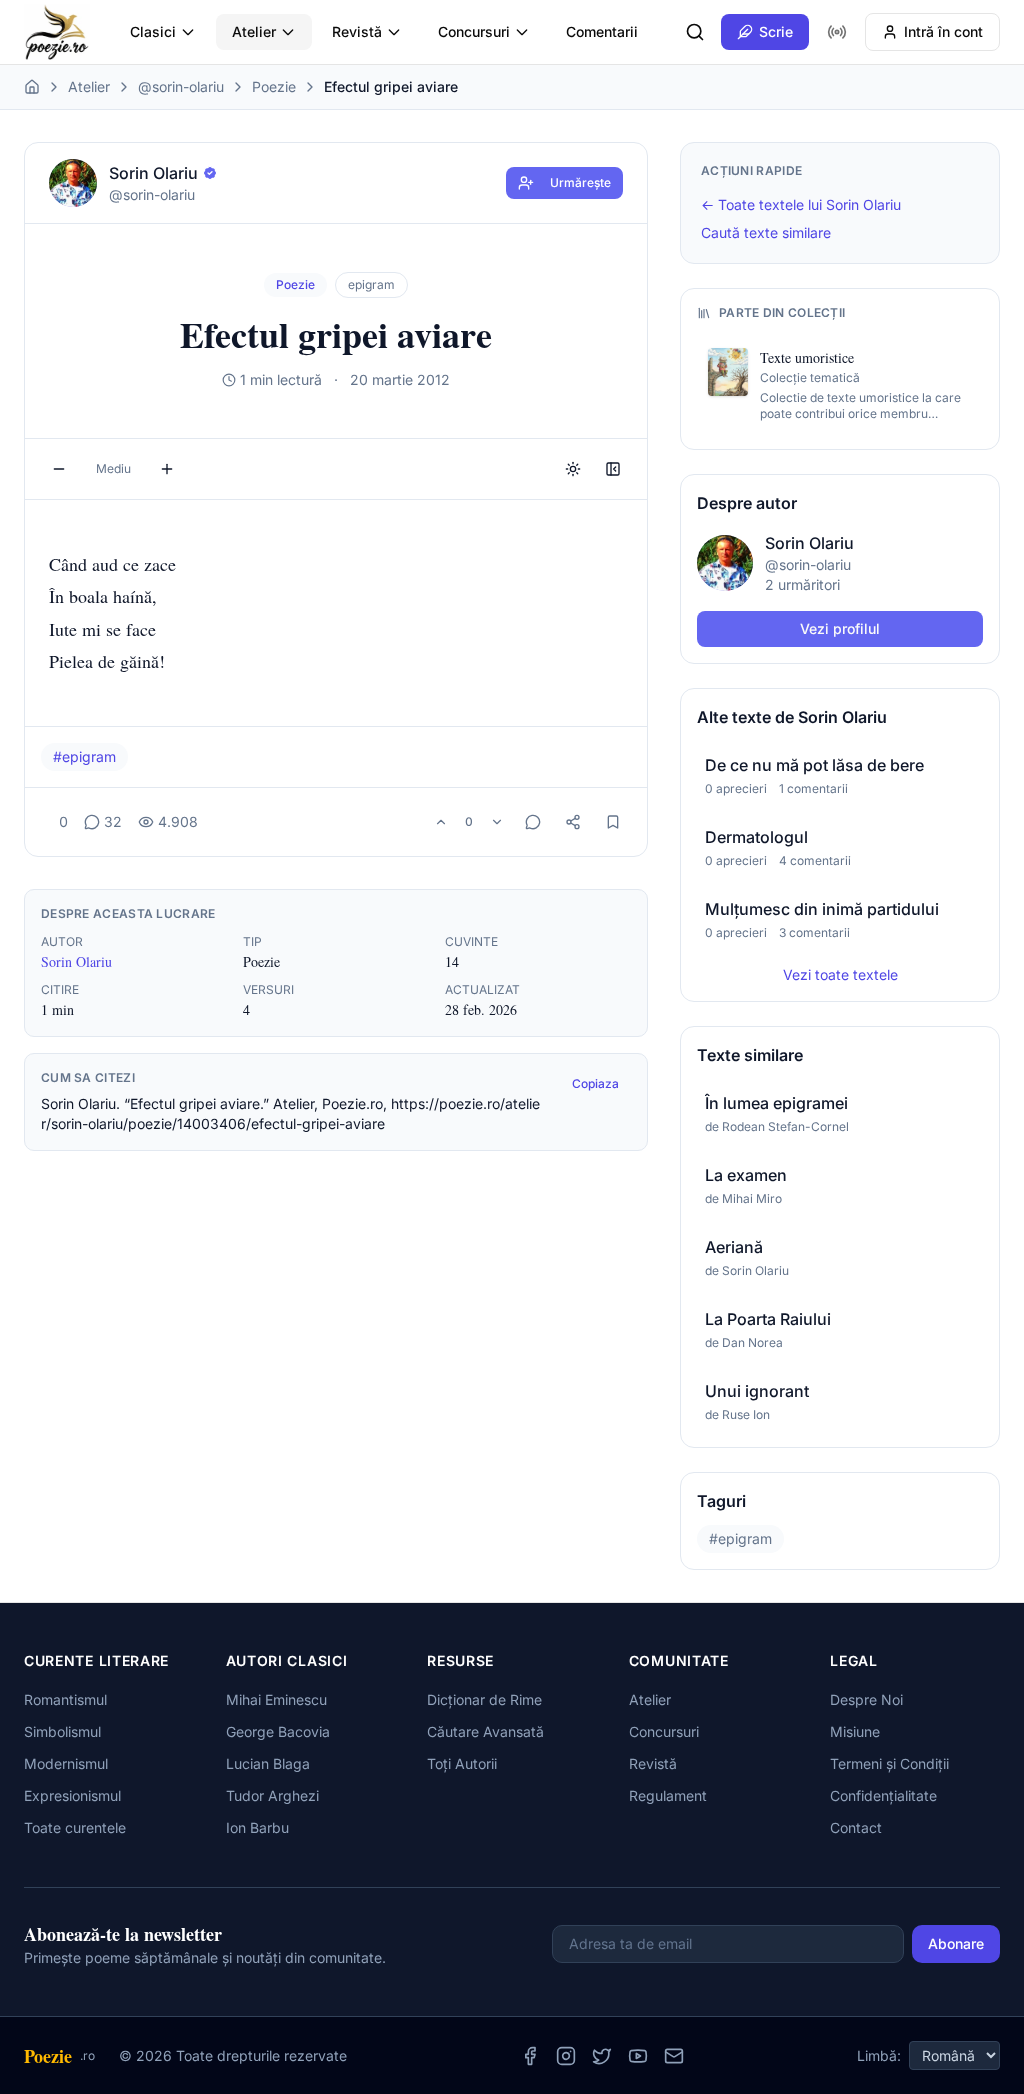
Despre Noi (866, 1699)
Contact (856, 1827)
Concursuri (474, 31)
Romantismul (65, 1699)
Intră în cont (943, 31)
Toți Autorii (462, 1763)
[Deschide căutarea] (695, 32)
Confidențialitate (883, 1795)
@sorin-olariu (181, 86)
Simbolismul (62, 1731)
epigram (371, 284)
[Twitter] (602, 2056)
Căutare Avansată (485, 1731)
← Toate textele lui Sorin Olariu (801, 204)
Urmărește (580, 182)
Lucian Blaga (268, 1763)
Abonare (956, 1943)
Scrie (776, 31)
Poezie (274, 86)
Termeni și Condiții (889, 1763)
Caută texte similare (766, 232)
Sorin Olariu (76, 961)
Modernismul (66, 1763)
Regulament (668, 1795)
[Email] (674, 2056)
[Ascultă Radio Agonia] (837, 32)
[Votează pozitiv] (441, 822)
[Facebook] (530, 2056)
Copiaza (595, 1083)
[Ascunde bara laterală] (613, 469)
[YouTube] (638, 2056)
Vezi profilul (840, 628)
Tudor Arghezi (272, 1795)
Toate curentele (75, 1827)
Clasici (153, 31)
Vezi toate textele (840, 974)
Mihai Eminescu (276, 1699)
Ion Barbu (257, 1827)
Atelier (254, 31)
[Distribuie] (573, 822)
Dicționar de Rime (484, 1699)
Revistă (357, 31)
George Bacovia (278, 1731)
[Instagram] (566, 2056)
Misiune (855, 1731)
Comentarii (602, 31)
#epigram (84, 756)
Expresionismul (72, 1795)
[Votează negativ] (497, 822)
